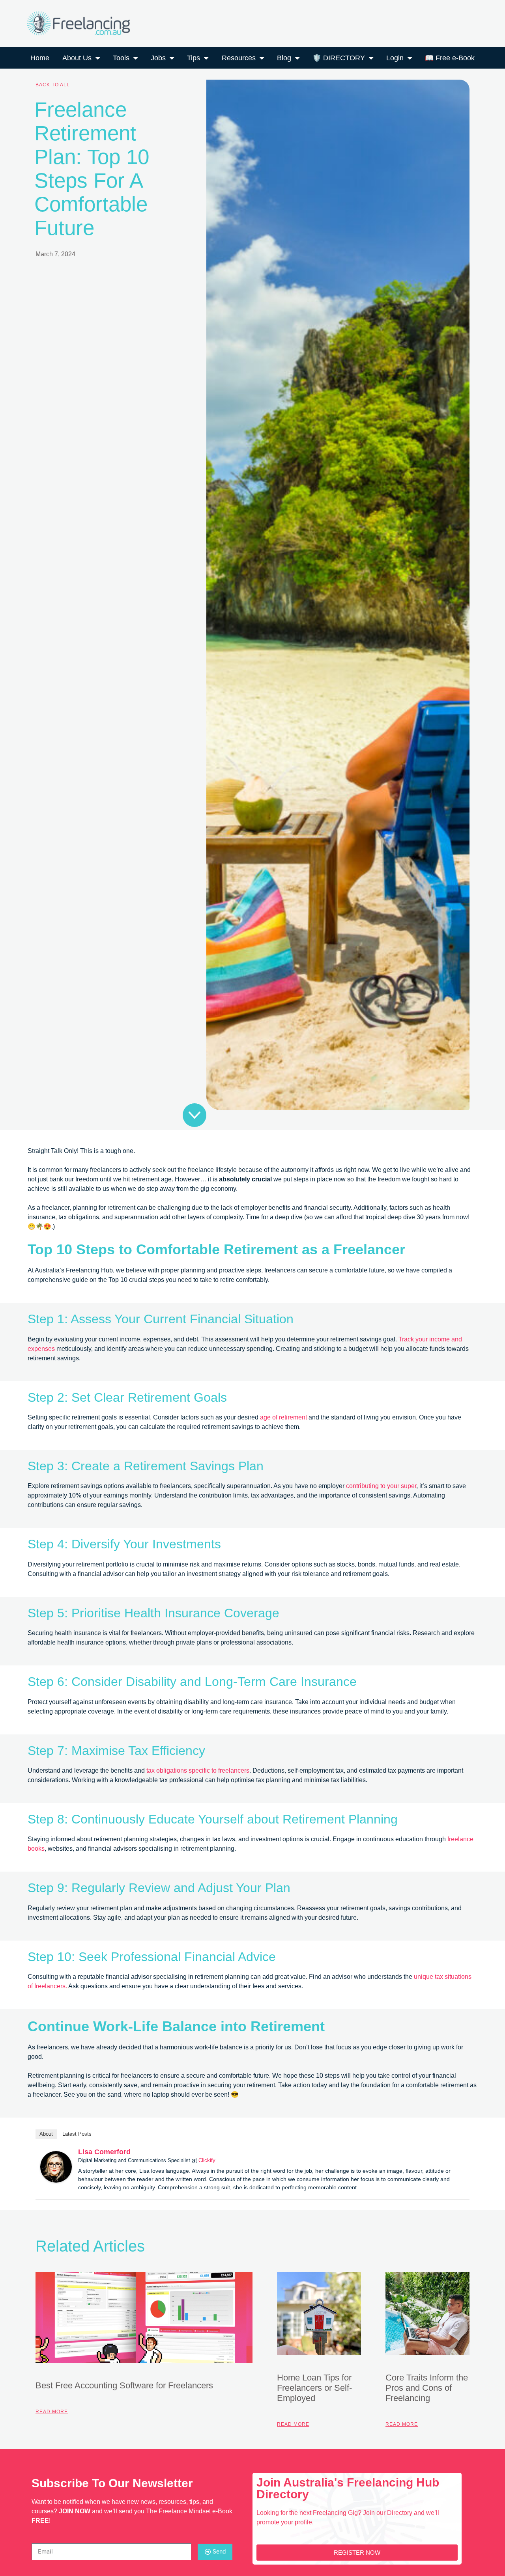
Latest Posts (77, 2134)
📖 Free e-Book (450, 58)
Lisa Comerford (104, 2152)
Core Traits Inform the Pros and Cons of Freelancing (427, 2388)
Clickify (207, 2160)
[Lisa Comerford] (56, 2180)
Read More (52, 2412)
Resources (239, 58)
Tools (121, 58)
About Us (77, 58)
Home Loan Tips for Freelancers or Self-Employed (314, 2388)
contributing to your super (381, 1486)
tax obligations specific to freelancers (198, 1770)
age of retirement (283, 1417)
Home (40, 58)
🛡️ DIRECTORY (339, 58)
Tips (194, 58)
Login (395, 58)
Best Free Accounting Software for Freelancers (124, 2385)
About (46, 2134)
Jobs (158, 58)
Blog (284, 58)
